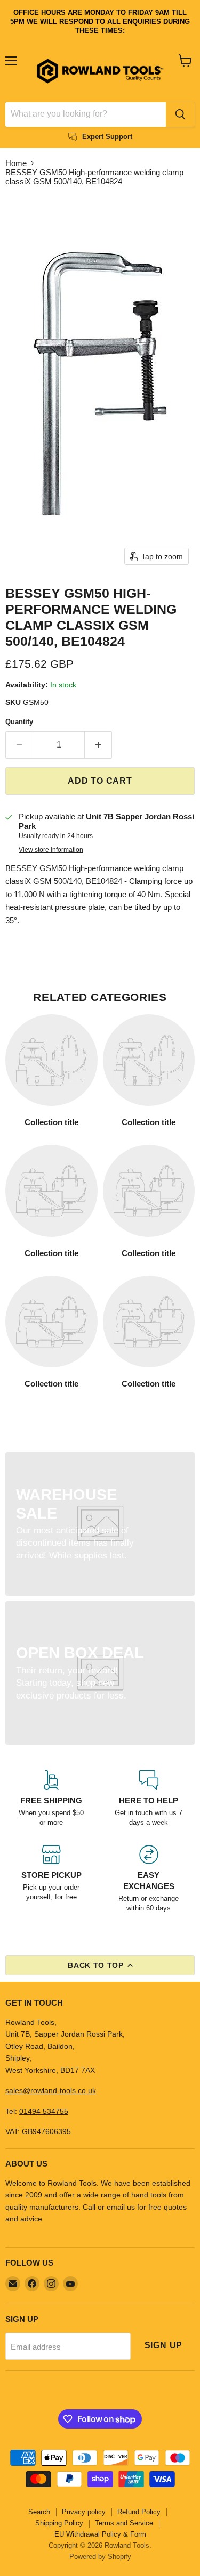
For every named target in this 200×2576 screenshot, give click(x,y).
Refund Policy (139, 2512)
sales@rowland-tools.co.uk (51, 2090)
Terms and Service (124, 2523)
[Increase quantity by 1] (98, 745)
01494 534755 (44, 2111)
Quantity (19, 722)
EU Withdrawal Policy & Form (100, 2534)
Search (39, 2512)
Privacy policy (84, 2512)
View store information (51, 850)
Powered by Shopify (100, 2557)
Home (16, 163)
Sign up (164, 2345)
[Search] (180, 114)
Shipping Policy (59, 2523)
